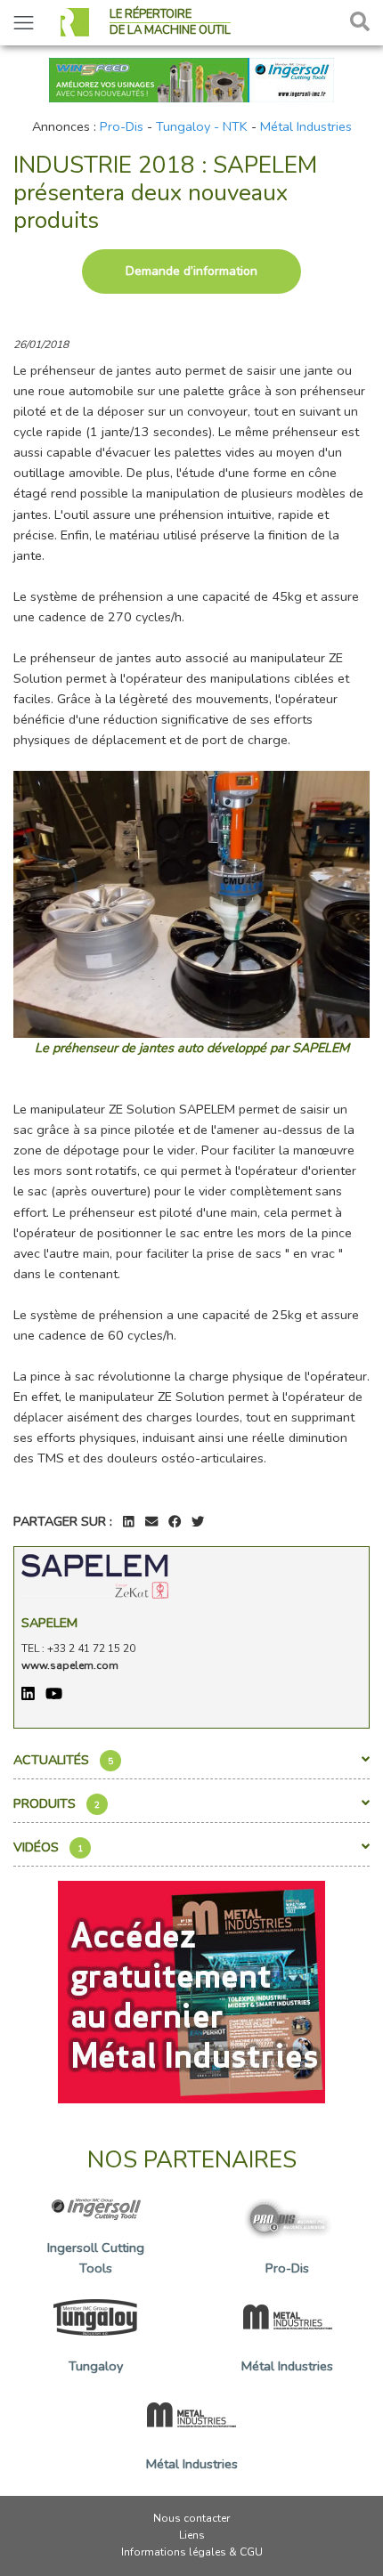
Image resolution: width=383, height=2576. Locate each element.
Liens (192, 2535)
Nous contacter (191, 2518)
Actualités (63, 1760)
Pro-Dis (122, 126)
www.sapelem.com (70, 1665)
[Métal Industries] (191, 1990)
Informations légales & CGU (192, 2552)
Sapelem (49, 1623)
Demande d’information (191, 271)
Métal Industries (306, 126)
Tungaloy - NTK (202, 126)
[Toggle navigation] (24, 23)
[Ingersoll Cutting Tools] (191, 78)
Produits (57, 1803)
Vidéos (48, 1847)
